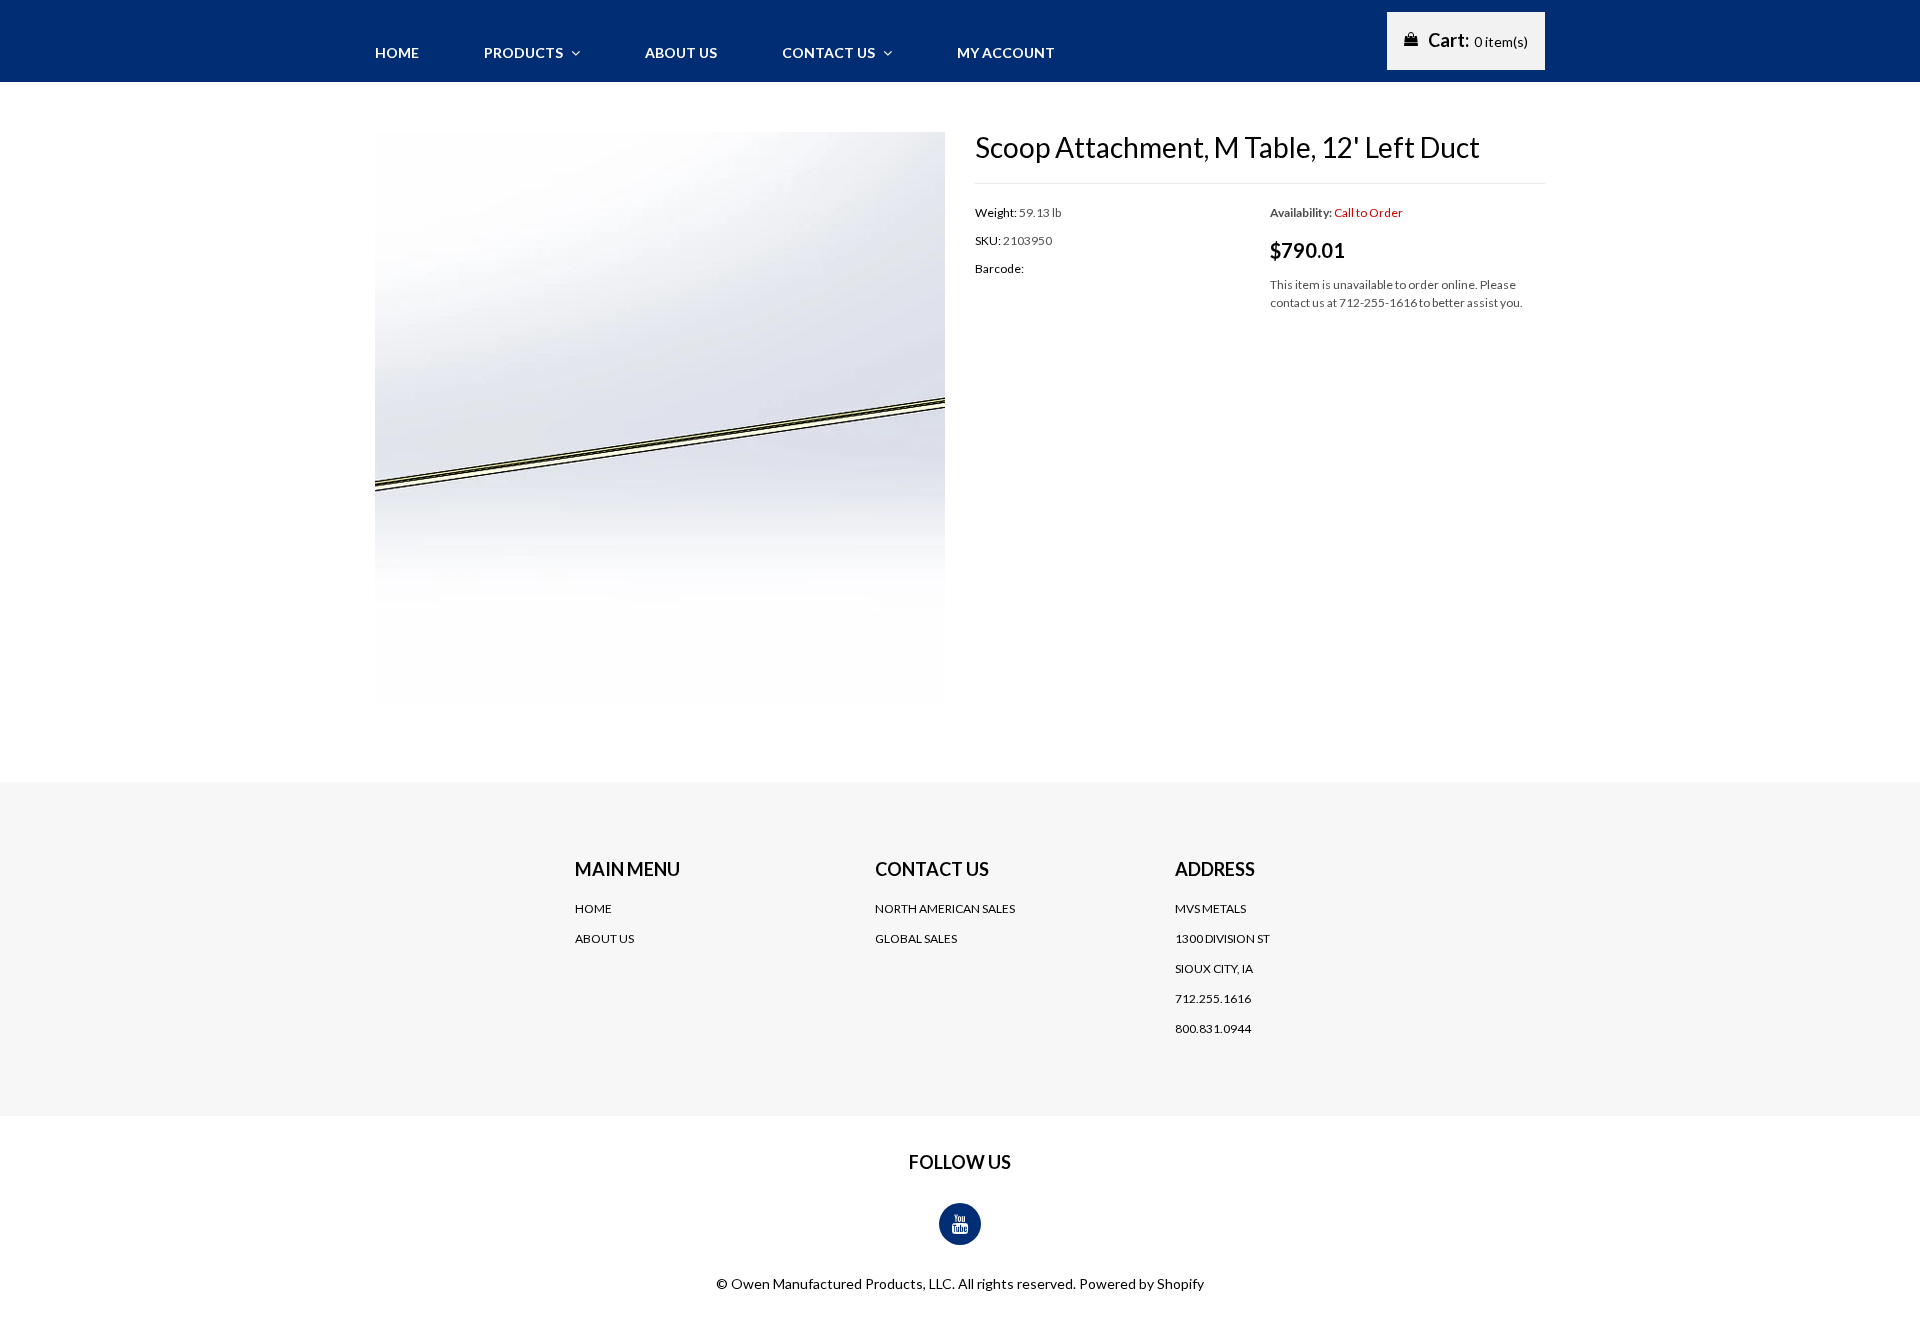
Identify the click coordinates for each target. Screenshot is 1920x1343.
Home (397, 52)
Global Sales (916, 938)
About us (681, 52)
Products (525, 52)
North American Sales (945, 908)
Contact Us (830, 52)
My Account (1006, 52)
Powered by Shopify (1141, 1283)
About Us (604, 938)
